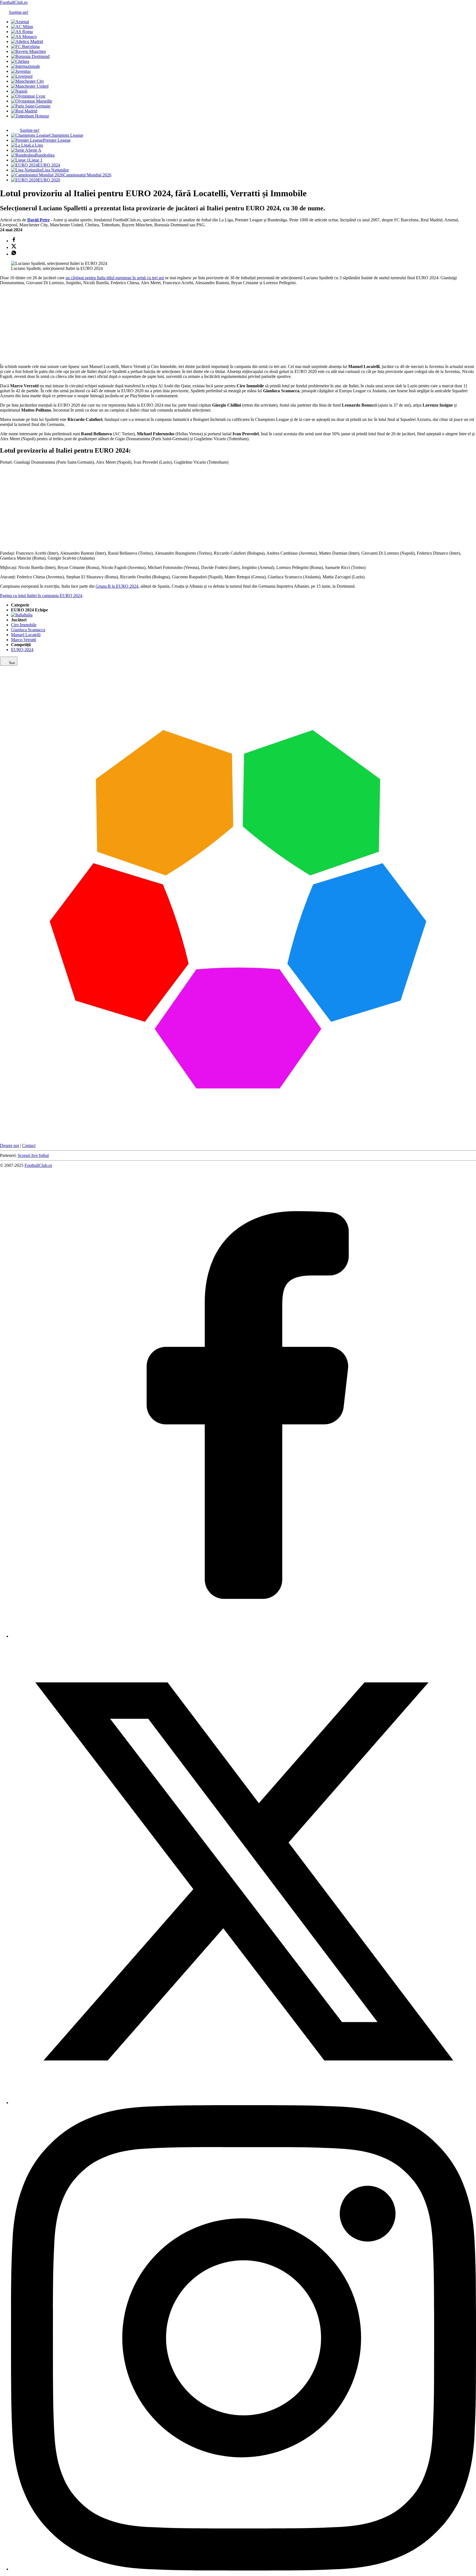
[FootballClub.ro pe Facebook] (244, 1636)
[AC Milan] (22, 27)
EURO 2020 (49, 180)
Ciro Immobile (24, 625)
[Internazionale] (25, 66)
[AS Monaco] (24, 37)
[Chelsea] (20, 61)
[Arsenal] (20, 22)
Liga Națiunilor (56, 170)
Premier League (57, 140)
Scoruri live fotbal (33, 1155)
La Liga (36, 145)
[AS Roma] (22, 32)
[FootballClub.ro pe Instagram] (244, 2569)
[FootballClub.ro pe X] (244, 2103)
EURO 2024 (49, 165)
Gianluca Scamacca (28, 630)
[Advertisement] (41, 324)
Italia (28, 615)
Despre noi (10, 1145)
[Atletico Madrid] (27, 41)
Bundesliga (45, 155)
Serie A (35, 150)
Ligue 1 (36, 160)
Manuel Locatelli (26, 635)
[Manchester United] (30, 86)
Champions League (66, 135)
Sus (12, 663)
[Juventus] (21, 71)
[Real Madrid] (24, 111)
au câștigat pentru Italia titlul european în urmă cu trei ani (115, 278)
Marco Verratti (24, 640)
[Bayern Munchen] (28, 51)
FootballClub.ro (14, 2)
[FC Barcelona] (25, 46)
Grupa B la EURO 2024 (117, 586)
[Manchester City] (28, 81)
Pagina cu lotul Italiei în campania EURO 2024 (41, 596)
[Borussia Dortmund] (30, 56)
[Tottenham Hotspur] (30, 116)
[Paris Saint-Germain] (31, 106)
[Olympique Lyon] (28, 96)
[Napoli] (19, 91)
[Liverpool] (22, 76)
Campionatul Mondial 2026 (87, 175)
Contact (29, 1145)
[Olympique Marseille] (32, 101)
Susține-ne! (19, 12)
